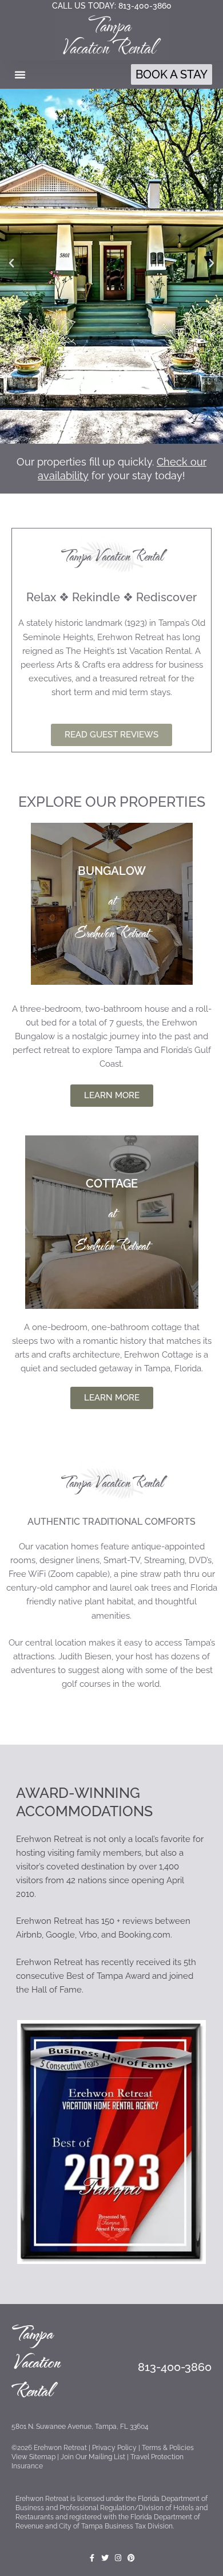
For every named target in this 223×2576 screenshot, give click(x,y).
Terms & (168, 2448)
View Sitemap (33, 2457)
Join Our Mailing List (92, 2457)
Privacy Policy (114, 2448)
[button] (20, 74)
